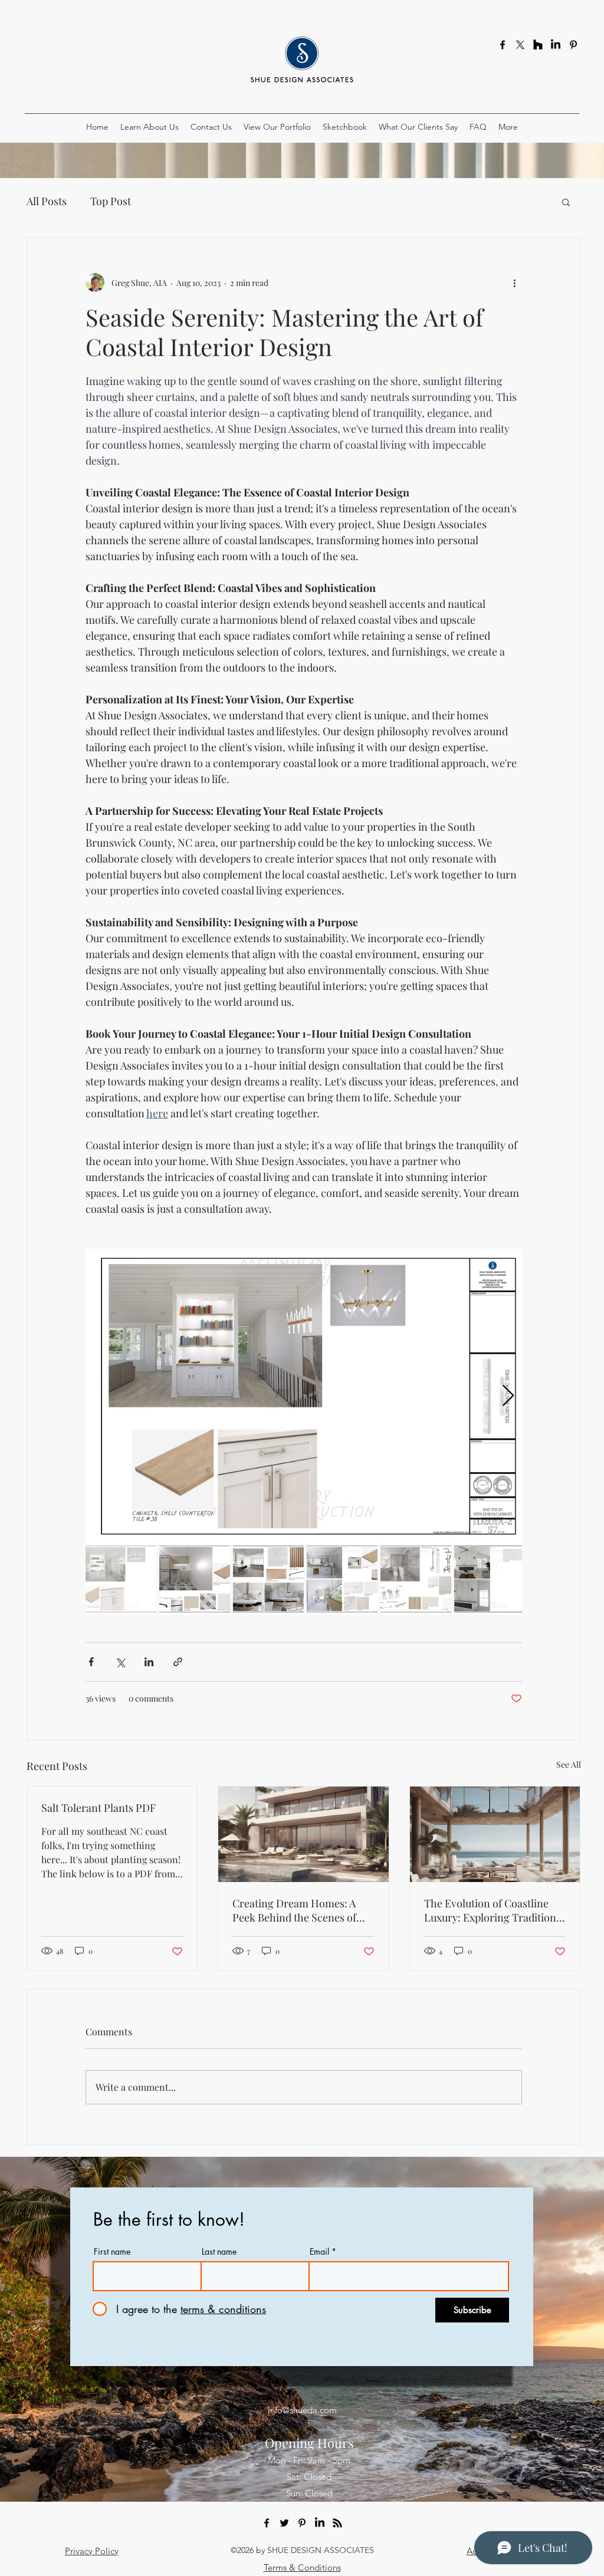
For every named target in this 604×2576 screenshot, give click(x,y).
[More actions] (515, 282)
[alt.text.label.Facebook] (503, 45)
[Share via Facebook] (91, 1662)
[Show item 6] (490, 1579)
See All (569, 1764)
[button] (566, 202)
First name (112, 2252)
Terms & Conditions (302, 2567)
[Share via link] (178, 1662)
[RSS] (337, 2523)
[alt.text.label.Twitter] (284, 2523)
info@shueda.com (302, 2410)
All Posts (47, 201)
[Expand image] (304, 1396)
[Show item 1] (121, 1579)
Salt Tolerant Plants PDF (99, 1808)
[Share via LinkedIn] (149, 1662)
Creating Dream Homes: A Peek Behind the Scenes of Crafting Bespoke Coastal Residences (294, 1910)
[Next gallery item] (508, 1396)
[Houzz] (538, 45)
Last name (219, 2252)
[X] (520, 45)
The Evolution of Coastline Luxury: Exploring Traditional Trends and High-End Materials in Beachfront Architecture (494, 1910)
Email (319, 2252)
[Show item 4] (342, 1579)
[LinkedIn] (556, 45)
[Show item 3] (268, 1579)
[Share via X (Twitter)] (120, 1662)
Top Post (111, 201)
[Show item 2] (195, 1579)
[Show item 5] (416, 1579)
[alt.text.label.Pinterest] (573, 45)
